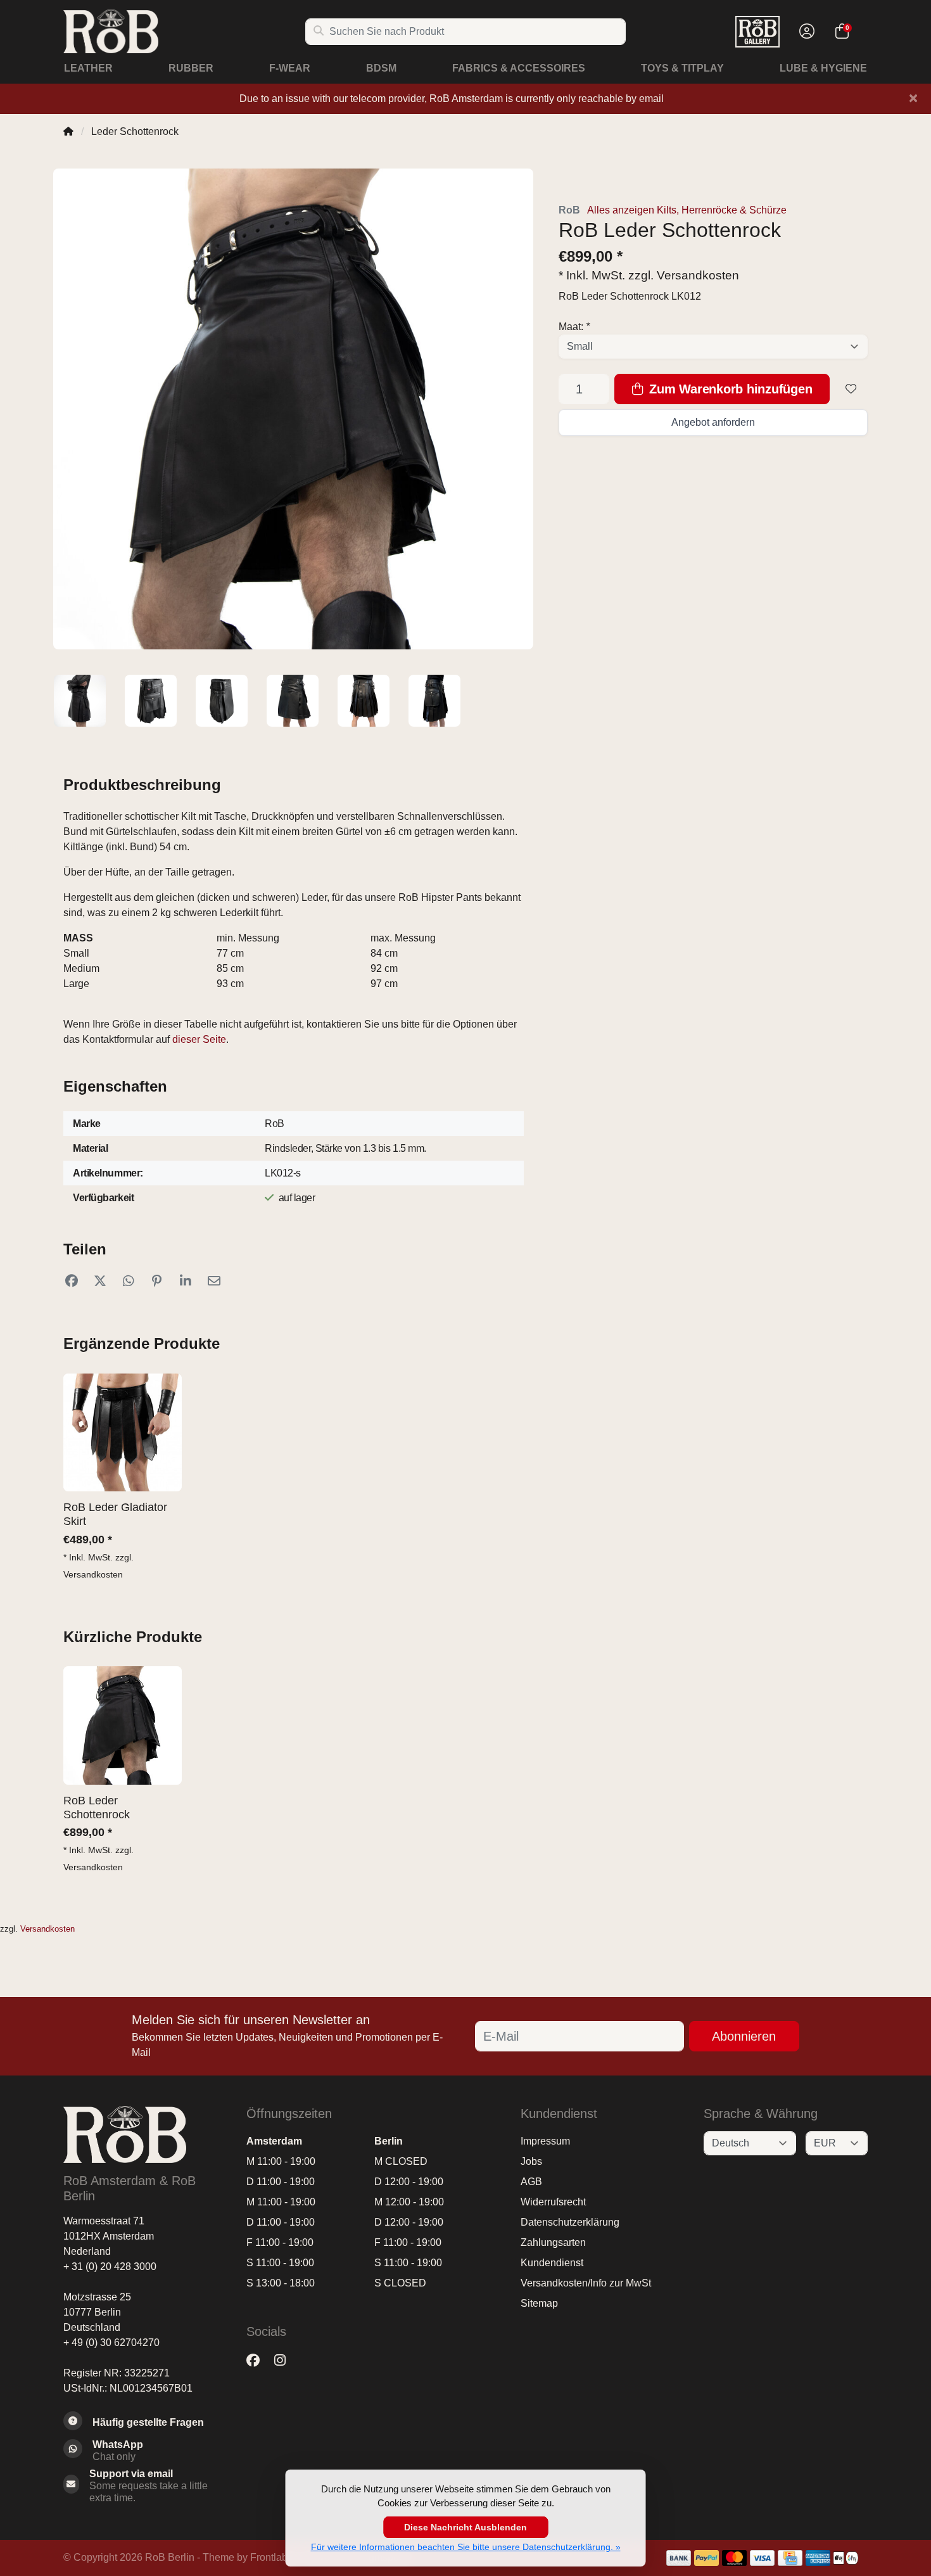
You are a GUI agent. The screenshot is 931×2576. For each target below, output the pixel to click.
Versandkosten (698, 275)
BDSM (381, 68)
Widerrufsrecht (553, 2202)
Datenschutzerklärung (570, 2222)
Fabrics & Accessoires (519, 68)
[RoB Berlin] (184, 31)
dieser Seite (199, 1039)
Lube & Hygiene (823, 68)
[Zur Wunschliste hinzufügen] (851, 389)
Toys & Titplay (682, 68)
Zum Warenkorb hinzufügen (729, 389)
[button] (805, 32)
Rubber (191, 68)
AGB (531, 2182)
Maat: (574, 327)
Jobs (531, 2161)
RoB (569, 210)
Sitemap (539, 2303)
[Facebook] (258, 2360)
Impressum (545, 2141)
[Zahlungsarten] (679, 2558)
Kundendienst (552, 2263)
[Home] (68, 131)
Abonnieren (744, 2036)
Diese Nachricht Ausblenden (465, 2527)
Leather (88, 68)
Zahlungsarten (553, 2242)
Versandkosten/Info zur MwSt (586, 2283)
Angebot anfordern (713, 422)
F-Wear (290, 68)
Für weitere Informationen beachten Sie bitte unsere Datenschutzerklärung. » (466, 2547)
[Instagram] (285, 2360)
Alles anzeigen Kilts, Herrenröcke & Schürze (687, 210)
